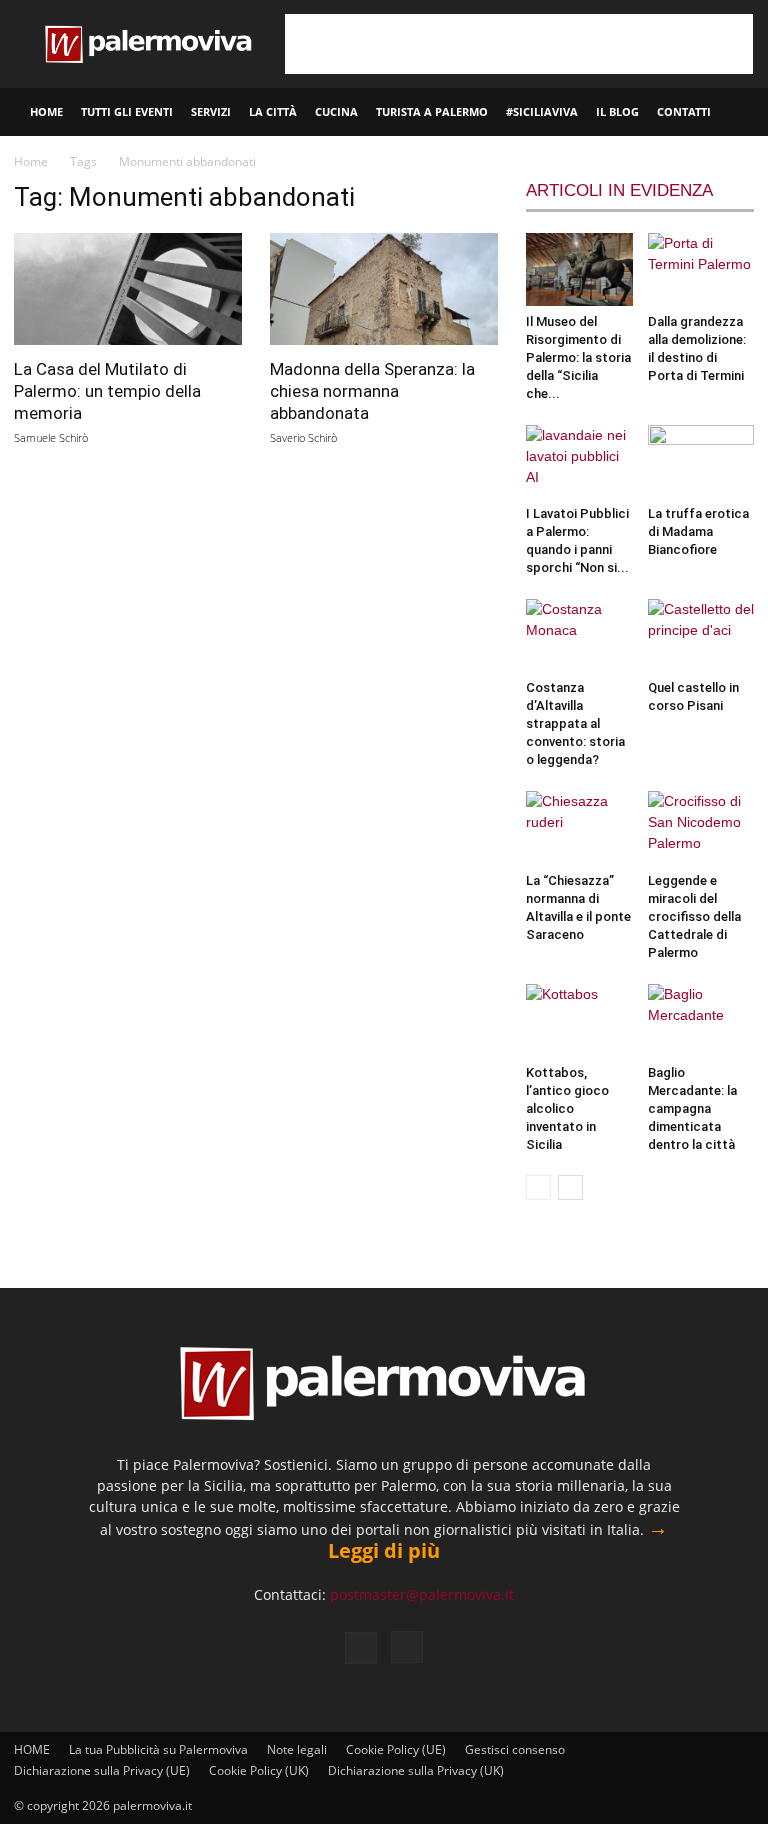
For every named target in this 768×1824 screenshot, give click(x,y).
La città (273, 111)
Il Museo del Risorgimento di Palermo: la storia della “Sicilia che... (578, 357)
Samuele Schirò (51, 437)
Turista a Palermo (432, 111)
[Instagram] (407, 1647)
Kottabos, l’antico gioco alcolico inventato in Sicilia (567, 1108)
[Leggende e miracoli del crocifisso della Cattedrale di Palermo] (701, 827)
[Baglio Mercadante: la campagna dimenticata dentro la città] (701, 1020)
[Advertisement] (519, 44)
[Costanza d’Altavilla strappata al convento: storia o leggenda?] (579, 635)
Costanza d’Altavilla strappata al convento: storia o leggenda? (575, 723)
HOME (46, 111)
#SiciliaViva (542, 111)
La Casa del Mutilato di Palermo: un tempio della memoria (107, 391)
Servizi (211, 111)
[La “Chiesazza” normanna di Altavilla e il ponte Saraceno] (579, 827)
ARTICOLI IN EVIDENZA (619, 190)
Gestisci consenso (515, 1749)
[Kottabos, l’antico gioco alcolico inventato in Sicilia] (579, 1020)
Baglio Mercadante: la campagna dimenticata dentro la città (692, 1108)
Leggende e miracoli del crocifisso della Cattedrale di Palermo (694, 916)
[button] (744, 112)
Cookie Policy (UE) (396, 1749)
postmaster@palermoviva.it (422, 1594)
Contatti (684, 111)
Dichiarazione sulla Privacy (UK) (416, 1770)
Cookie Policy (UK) (259, 1770)
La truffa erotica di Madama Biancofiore (698, 531)
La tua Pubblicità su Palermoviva (158, 1749)
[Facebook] (361, 1648)
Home (31, 161)
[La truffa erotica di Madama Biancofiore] (701, 461)
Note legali (297, 1749)
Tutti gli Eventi (127, 111)
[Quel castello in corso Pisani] (701, 635)
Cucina (336, 111)
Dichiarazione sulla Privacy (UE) (102, 1770)
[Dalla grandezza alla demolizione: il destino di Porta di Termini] (701, 269)
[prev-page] (538, 1187)
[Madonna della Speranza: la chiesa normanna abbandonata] (384, 289)
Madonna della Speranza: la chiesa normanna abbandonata (372, 391)
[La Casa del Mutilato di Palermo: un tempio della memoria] (128, 289)
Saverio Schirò (303, 437)
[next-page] (570, 1187)
